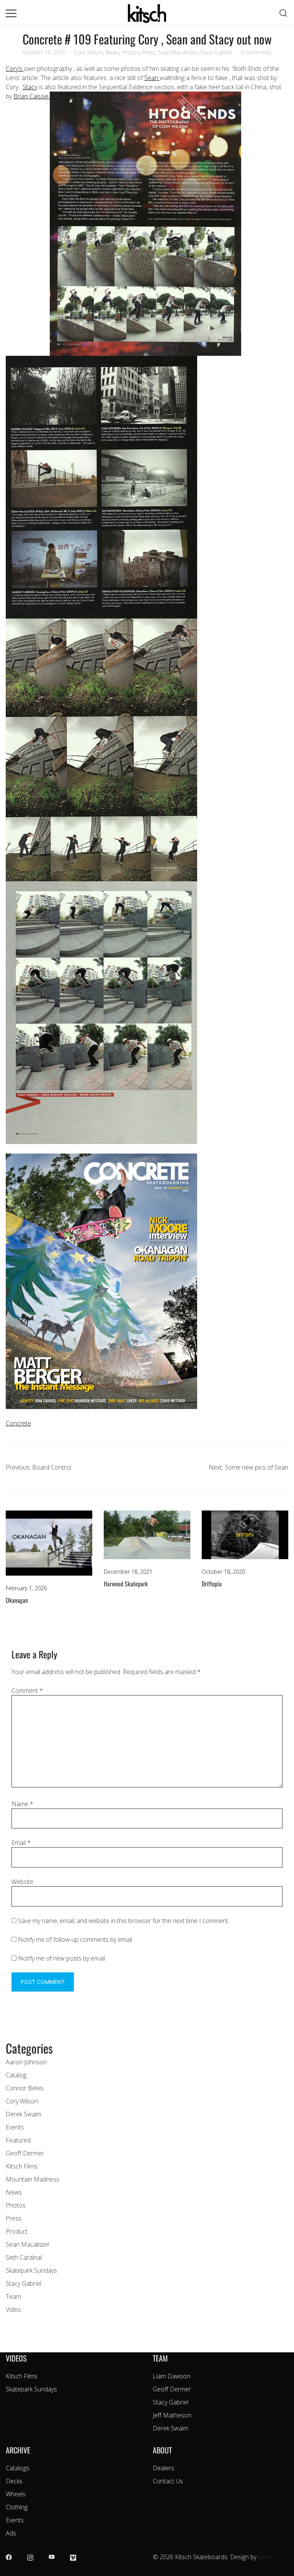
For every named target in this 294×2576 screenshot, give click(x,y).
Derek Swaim (24, 2114)
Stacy (30, 87)
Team (13, 2296)
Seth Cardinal (24, 2257)
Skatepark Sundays (31, 2270)
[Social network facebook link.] (9, 2557)
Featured (18, 2140)
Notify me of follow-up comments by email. (76, 1939)
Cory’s (15, 69)
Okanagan (17, 1600)
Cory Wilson (89, 52)
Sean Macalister (178, 52)
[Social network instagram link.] (30, 2557)
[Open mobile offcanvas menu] (11, 13)
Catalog (16, 2075)
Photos (131, 52)
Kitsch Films (22, 2166)
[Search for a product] (283, 13)
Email (21, 1843)
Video (13, 2309)
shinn (265, 2557)
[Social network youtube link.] (52, 2557)
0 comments (256, 52)
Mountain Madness (33, 2179)
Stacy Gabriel (216, 52)
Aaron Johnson (26, 2062)
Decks (14, 2481)
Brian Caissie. (32, 96)
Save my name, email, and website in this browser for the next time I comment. (124, 1921)
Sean (152, 78)
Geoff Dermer (25, 2153)
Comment (27, 1691)
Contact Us (168, 2481)
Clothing (17, 2507)
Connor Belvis (25, 2088)
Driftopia (212, 1584)
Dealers (163, 2468)
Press (149, 52)
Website (22, 1882)
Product (17, 2231)
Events (15, 2127)
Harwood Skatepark (126, 1584)
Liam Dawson (171, 2376)
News (112, 52)
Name (22, 1804)
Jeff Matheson (172, 2415)
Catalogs (18, 2468)
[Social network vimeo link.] (73, 2557)
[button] (9, 2034)
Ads (11, 2533)
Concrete (18, 1423)
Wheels (16, 2494)
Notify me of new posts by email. (62, 1958)
